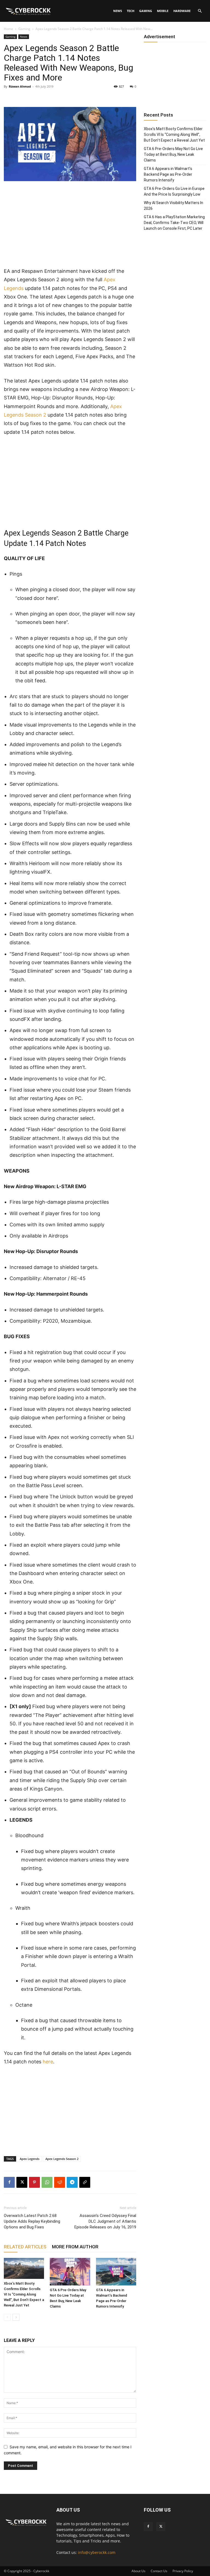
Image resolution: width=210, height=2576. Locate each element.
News (118, 11)
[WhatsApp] (47, 2182)
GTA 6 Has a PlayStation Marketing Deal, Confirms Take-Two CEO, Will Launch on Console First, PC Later (174, 223)
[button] (200, 11)
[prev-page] (7, 2317)
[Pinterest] (34, 2182)
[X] (22, 2182)
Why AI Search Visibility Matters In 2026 (173, 206)
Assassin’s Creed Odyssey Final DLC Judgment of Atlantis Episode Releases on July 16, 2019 (105, 2221)
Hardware (182, 11)
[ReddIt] (60, 2182)
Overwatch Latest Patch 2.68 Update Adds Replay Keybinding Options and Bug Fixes (32, 2221)
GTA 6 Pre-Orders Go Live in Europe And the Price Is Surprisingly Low (174, 191)
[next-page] (16, 2317)
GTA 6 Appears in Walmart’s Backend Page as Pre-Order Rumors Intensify (168, 174)
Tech (131, 11)
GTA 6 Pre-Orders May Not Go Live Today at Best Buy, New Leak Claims (173, 154)
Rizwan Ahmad (20, 86)
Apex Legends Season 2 (62, 2159)
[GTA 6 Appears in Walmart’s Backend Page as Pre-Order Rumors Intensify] (116, 2272)
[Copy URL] (85, 2182)
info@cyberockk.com (97, 2552)
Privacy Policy (183, 2571)
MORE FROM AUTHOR (75, 2247)
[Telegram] (72, 2182)
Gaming (146, 11)
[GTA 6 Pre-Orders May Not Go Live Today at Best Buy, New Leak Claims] (70, 2272)
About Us (138, 2571)
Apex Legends (30, 2159)
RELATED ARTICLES (25, 2247)
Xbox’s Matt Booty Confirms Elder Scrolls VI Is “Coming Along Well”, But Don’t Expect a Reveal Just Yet (24, 2294)
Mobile (163, 11)
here (48, 2062)
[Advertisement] (70, 226)
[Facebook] (9, 2182)
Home (8, 29)
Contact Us (159, 2571)
